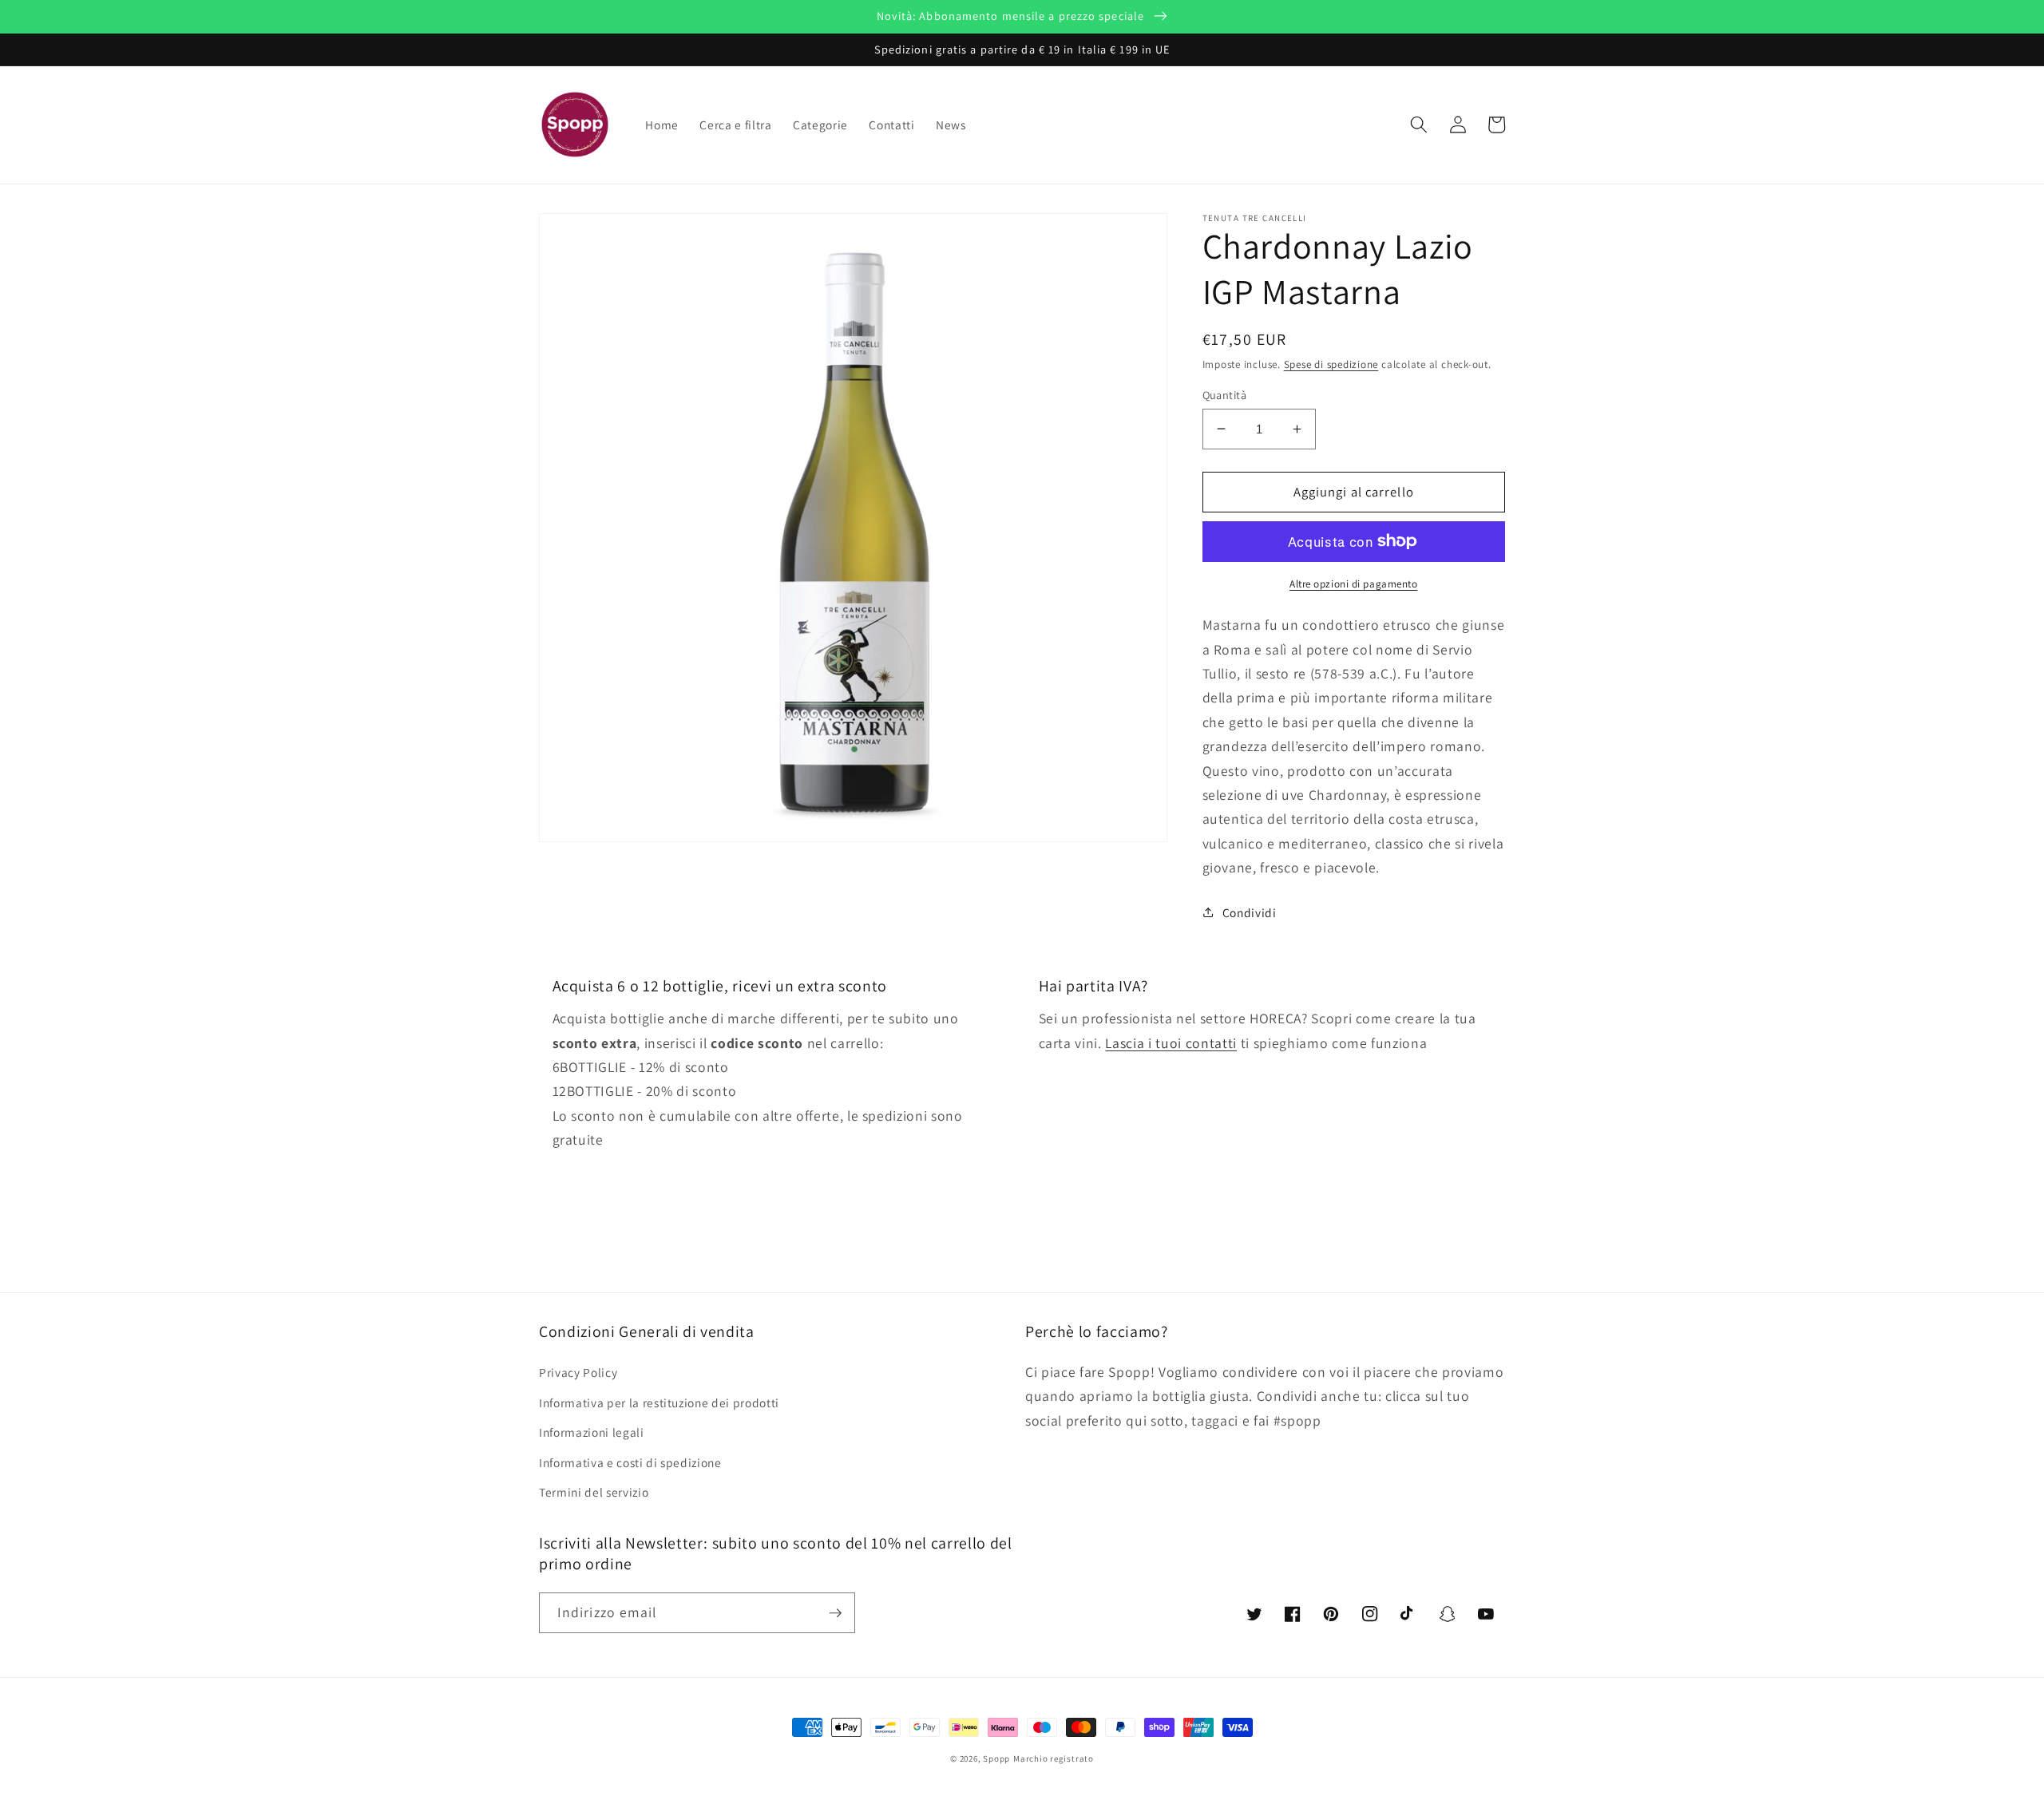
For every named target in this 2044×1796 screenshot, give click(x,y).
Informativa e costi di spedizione (630, 1462)
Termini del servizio (594, 1492)
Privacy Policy (578, 1372)
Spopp (996, 1758)
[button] (1419, 125)
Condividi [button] (1250, 912)
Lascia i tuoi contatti (1171, 1043)
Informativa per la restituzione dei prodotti (659, 1402)
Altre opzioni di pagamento (1353, 583)
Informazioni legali (592, 1432)
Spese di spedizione (1331, 364)
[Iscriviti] (835, 1613)
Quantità (1225, 394)
